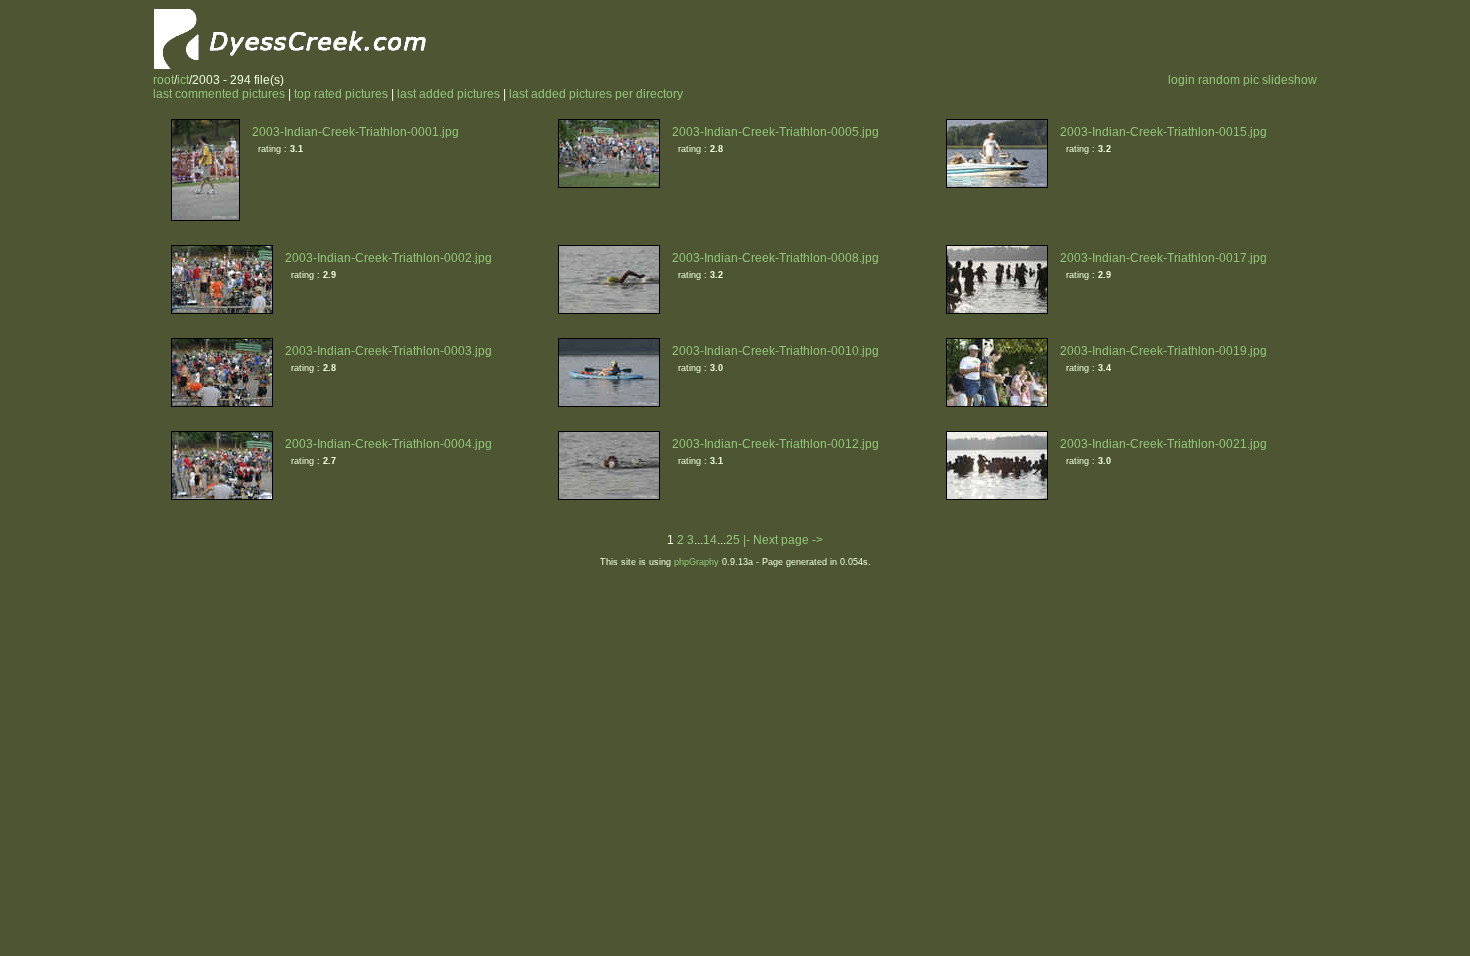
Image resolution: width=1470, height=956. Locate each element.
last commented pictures (219, 94)
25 (733, 540)
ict (183, 80)
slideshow (1289, 80)
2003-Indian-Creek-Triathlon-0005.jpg (775, 132)
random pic (1228, 80)
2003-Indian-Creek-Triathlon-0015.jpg (1163, 132)
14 (710, 540)
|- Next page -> (783, 540)
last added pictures (448, 94)
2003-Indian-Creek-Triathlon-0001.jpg (355, 132)
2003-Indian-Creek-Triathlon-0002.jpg (388, 258)
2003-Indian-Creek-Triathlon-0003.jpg (388, 351)
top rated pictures (341, 94)
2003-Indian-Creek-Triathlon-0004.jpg (388, 444)
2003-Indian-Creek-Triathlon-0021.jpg (1163, 444)
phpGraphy (696, 562)
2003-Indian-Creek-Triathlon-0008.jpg (775, 258)
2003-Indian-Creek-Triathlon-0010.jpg (775, 351)
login (1181, 80)
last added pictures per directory (596, 94)
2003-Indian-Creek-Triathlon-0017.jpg (1163, 258)
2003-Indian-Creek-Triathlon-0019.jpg (1163, 351)
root (163, 80)
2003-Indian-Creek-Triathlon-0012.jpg (775, 444)
